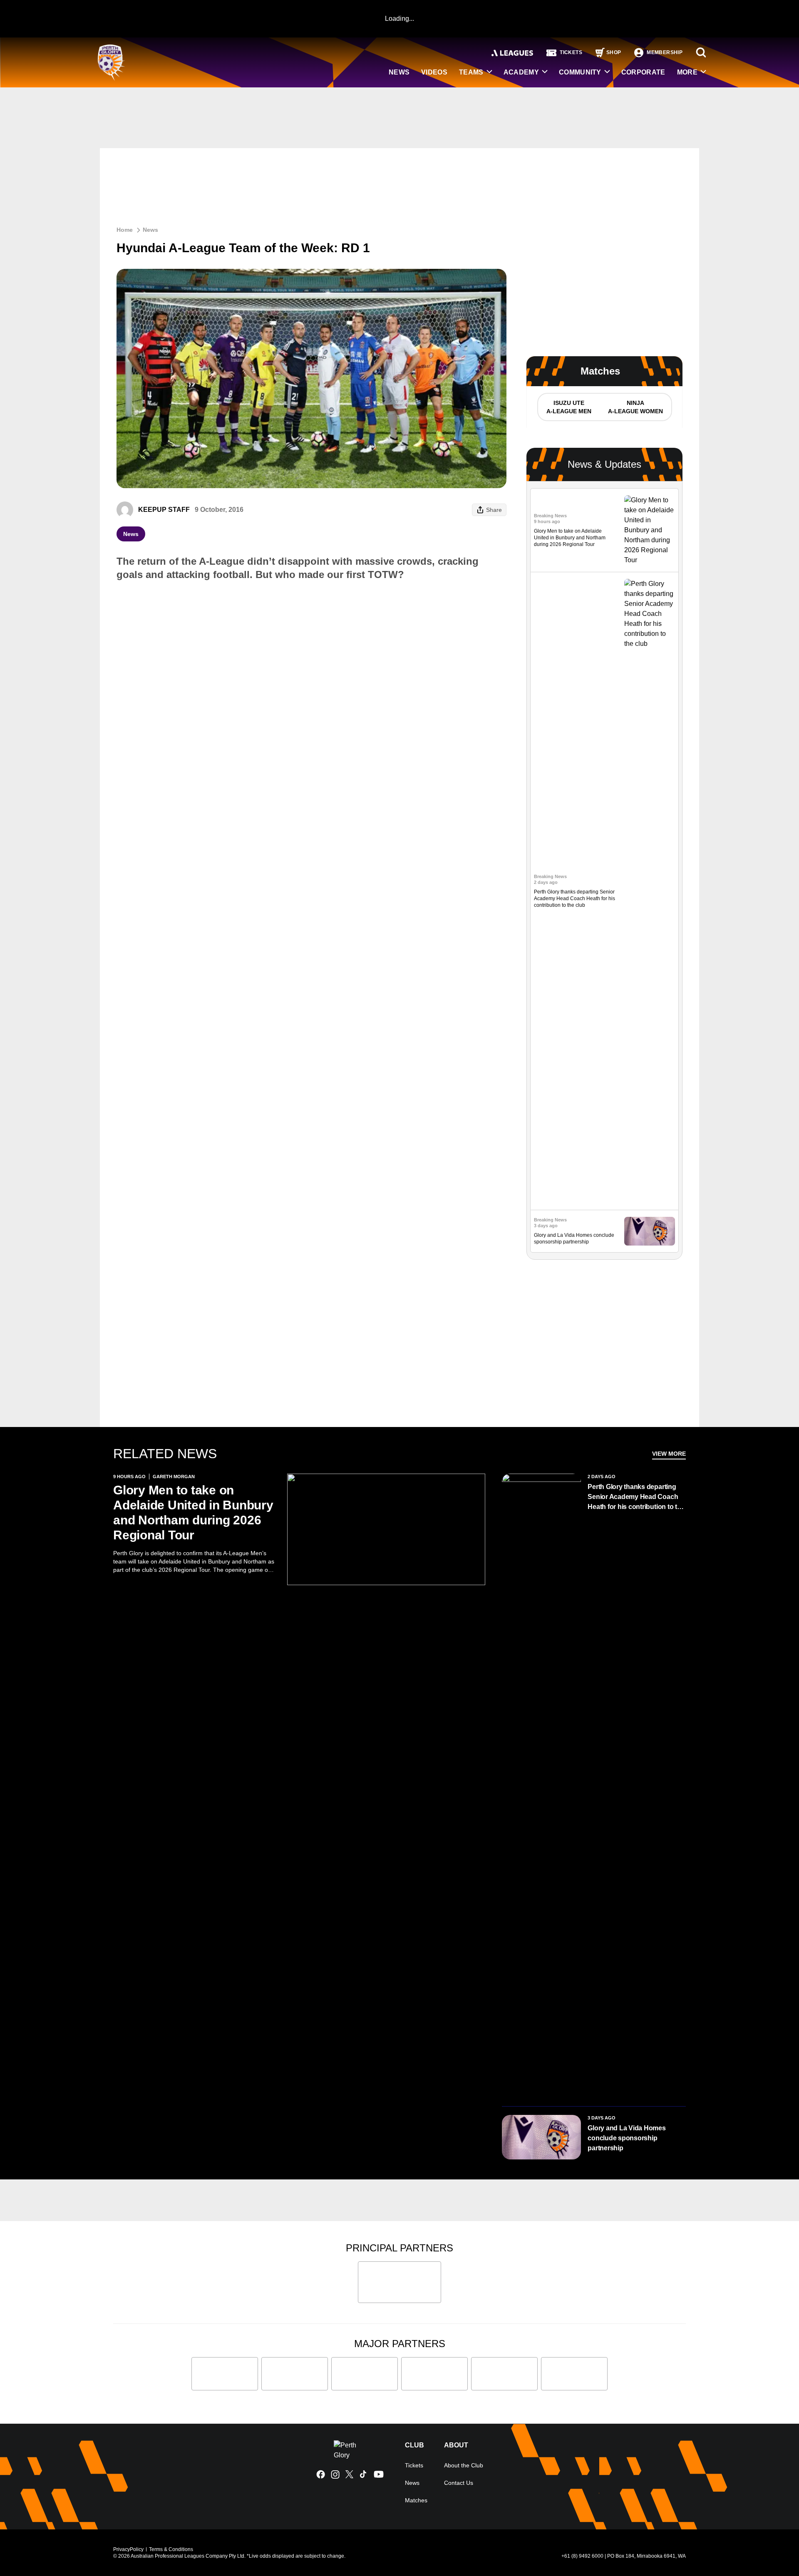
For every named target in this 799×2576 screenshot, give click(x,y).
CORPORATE (643, 72)
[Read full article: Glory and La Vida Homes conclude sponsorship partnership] (650, 1231)
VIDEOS (434, 72)
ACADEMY (521, 72)
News (150, 230)
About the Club (464, 2465)
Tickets (414, 2465)
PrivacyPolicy (128, 2549)
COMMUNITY (580, 72)
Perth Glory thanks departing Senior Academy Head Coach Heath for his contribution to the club (574, 898)
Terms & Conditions (171, 2549)
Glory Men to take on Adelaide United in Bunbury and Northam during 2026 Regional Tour (570, 538)
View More (669, 1454)
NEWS (399, 72)
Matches (416, 2500)
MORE (687, 72)
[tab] (568, 407)
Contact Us (459, 2483)
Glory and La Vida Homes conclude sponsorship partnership (627, 2138)
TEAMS (471, 72)
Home (125, 230)
